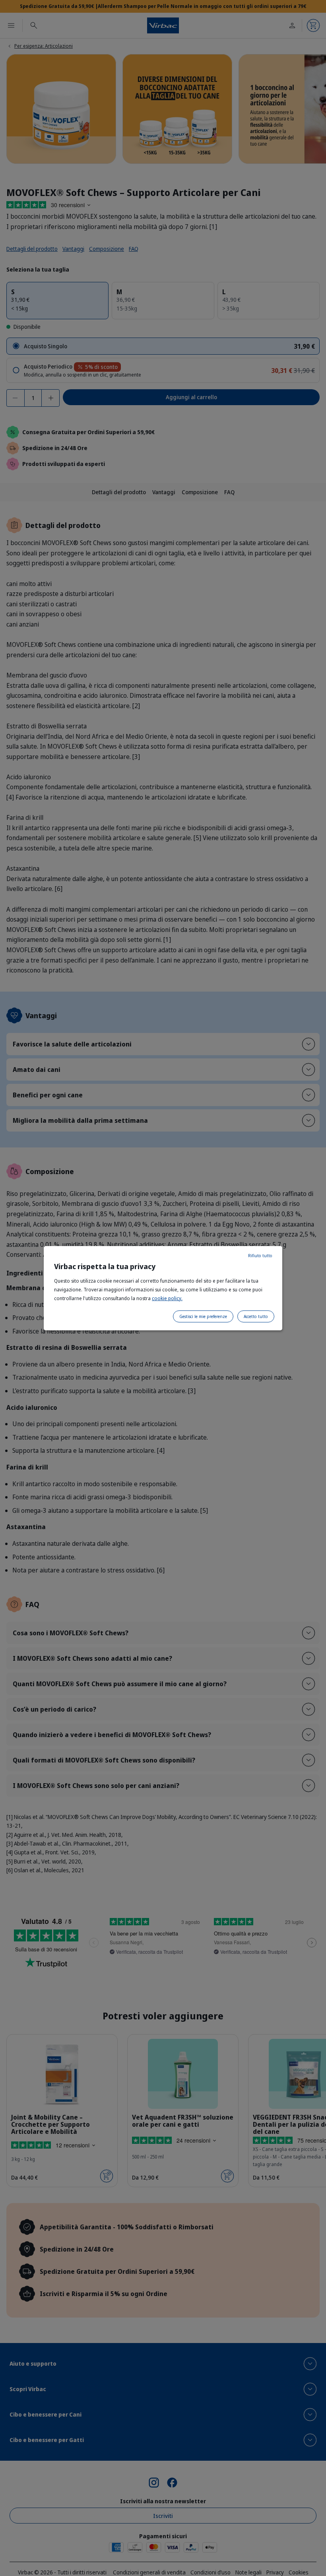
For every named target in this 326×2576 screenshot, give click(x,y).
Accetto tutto (256, 1316)
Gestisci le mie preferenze (203, 1316)
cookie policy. (167, 1298)
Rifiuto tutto (260, 1256)
